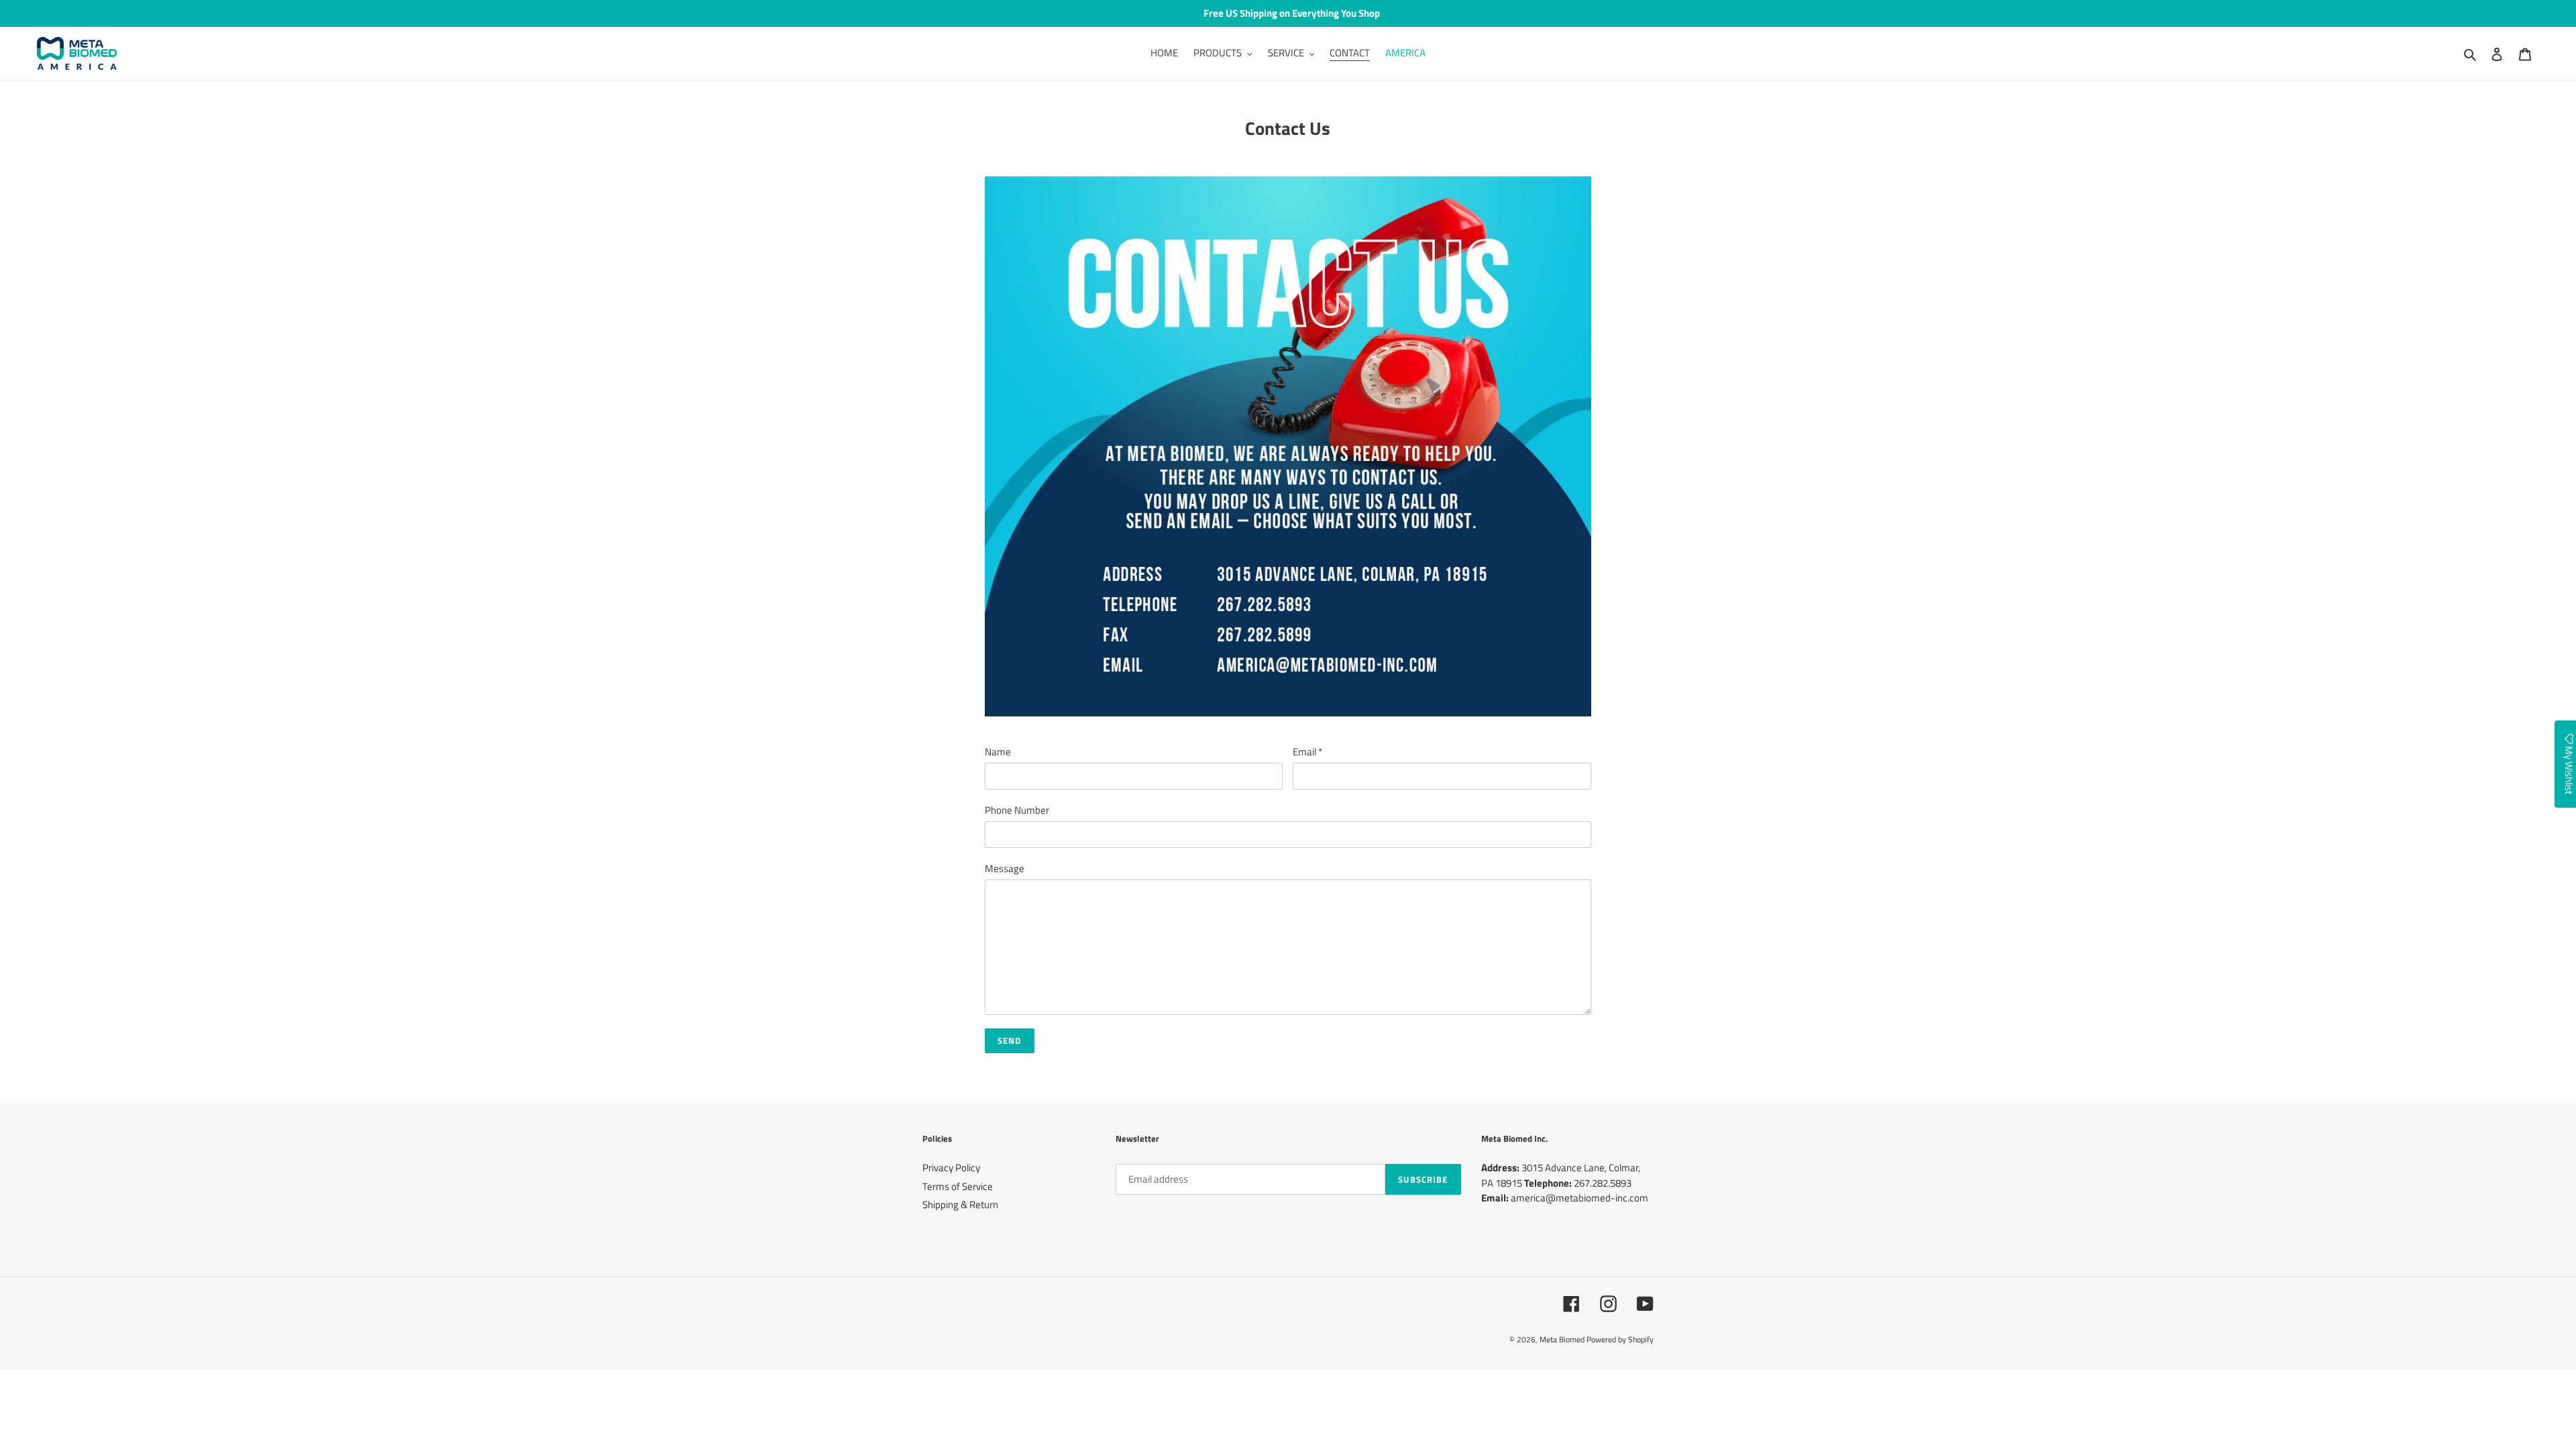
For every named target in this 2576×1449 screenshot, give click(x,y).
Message (1005, 869)
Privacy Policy (951, 1168)
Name (998, 752)
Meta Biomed (1562, 1339)
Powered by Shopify (1620, 1339)
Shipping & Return (960, 1204)
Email (1307, 752)
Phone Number (1017, 810)
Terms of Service (958, 1186)
